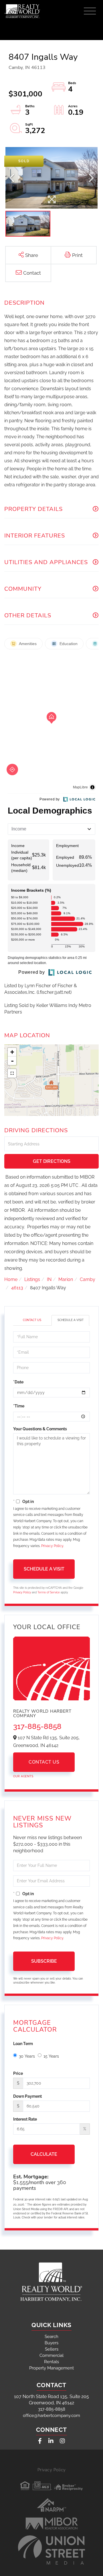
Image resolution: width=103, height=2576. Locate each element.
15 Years (51, 2056)
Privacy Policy (52, 1546)
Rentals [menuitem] (51, 2362)
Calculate (44, 2154)
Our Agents (23, 1776)
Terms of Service (49, 1592)
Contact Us (32, 1320)
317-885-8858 (37, 1726)
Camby (88, 1279)
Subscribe (44, 1961)
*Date (18, 1382)
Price (18, 2073)
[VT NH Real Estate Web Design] (51, 2550)
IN (49, 1279)
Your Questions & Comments (40, 1429)
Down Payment (27, 2096)
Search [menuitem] (51, 2337)
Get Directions (52, 1161)
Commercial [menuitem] (51, 2355)
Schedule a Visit (71, 1320)
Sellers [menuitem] (52, 2349)
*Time (19, 1406)
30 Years (27, 2056)
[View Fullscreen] (12, 1073)
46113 (17, 1288)
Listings (32, 1279)
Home (11, 1279)
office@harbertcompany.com (51, 2416)
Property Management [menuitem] (51, 2368)
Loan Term (23, 2044)
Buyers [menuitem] (51, 2343)
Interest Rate (25, 2119)
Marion (66, 1279)
